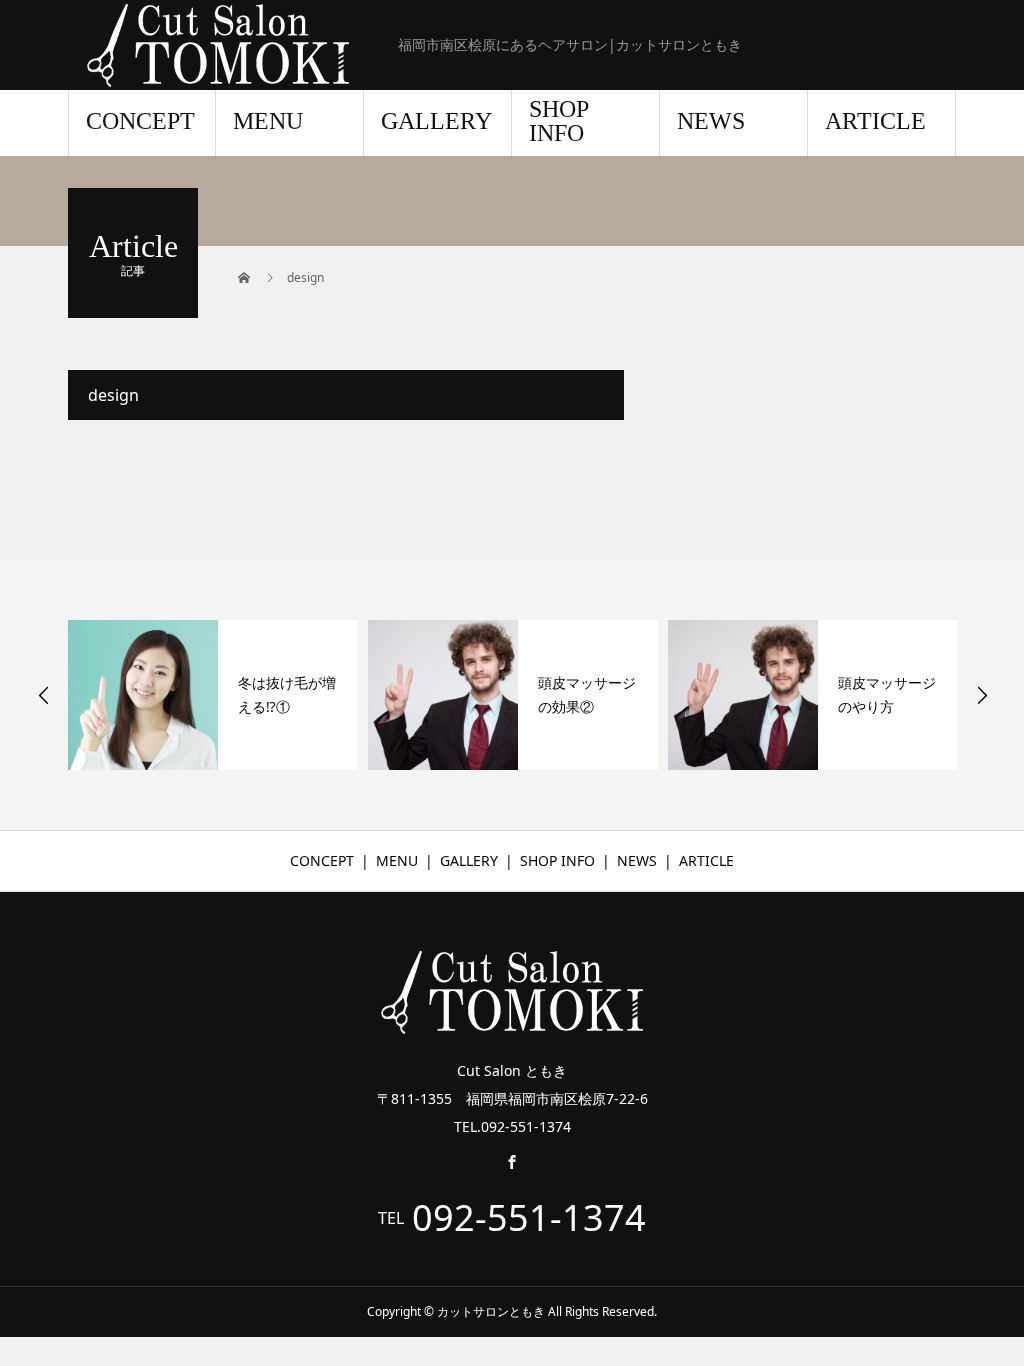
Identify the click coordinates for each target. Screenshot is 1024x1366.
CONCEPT (140, 121)
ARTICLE (875, 121)
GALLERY (436, 121)
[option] (213, 695)
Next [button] (982, 695)
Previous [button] (44, 695)
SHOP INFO (559, 121)
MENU (268, 121)
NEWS (711, 121)
